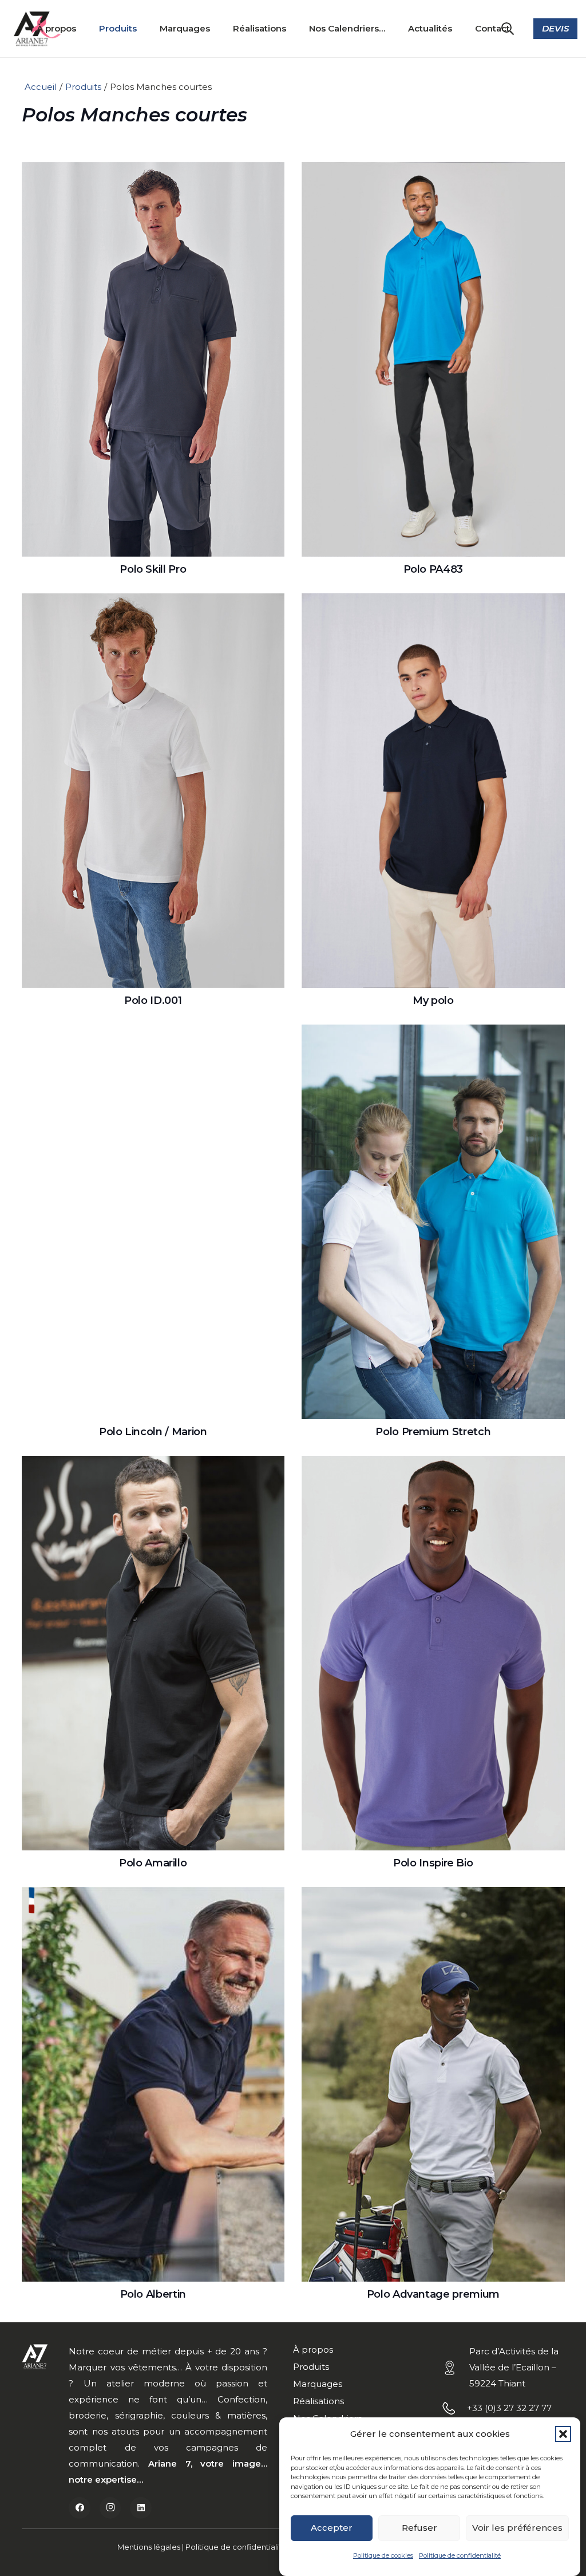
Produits (83, 87)
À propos (313, 2349)
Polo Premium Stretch (433, 1432)
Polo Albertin (153, 2294)
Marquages (318, 2384)
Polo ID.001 (153, 1001)
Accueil (41, 87)
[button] (563, 2434)
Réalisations (318, 2401)
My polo (433, 1001)
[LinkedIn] (141, 2508)
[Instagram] (110, 2508)
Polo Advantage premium (433, 2294)
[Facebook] (80, 2508)
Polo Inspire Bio (433, 1863)
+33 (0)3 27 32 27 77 (509, 2408)
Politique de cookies (383, 2555)
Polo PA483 (433, 569)
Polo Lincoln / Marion (153, 1432)
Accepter (332, 2528)
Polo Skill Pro (153, 569)
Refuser (419, 2528)
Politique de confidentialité (460, 2555)
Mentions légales (149, 2547)
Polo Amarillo (153, 1863)
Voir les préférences (517, 2528)
